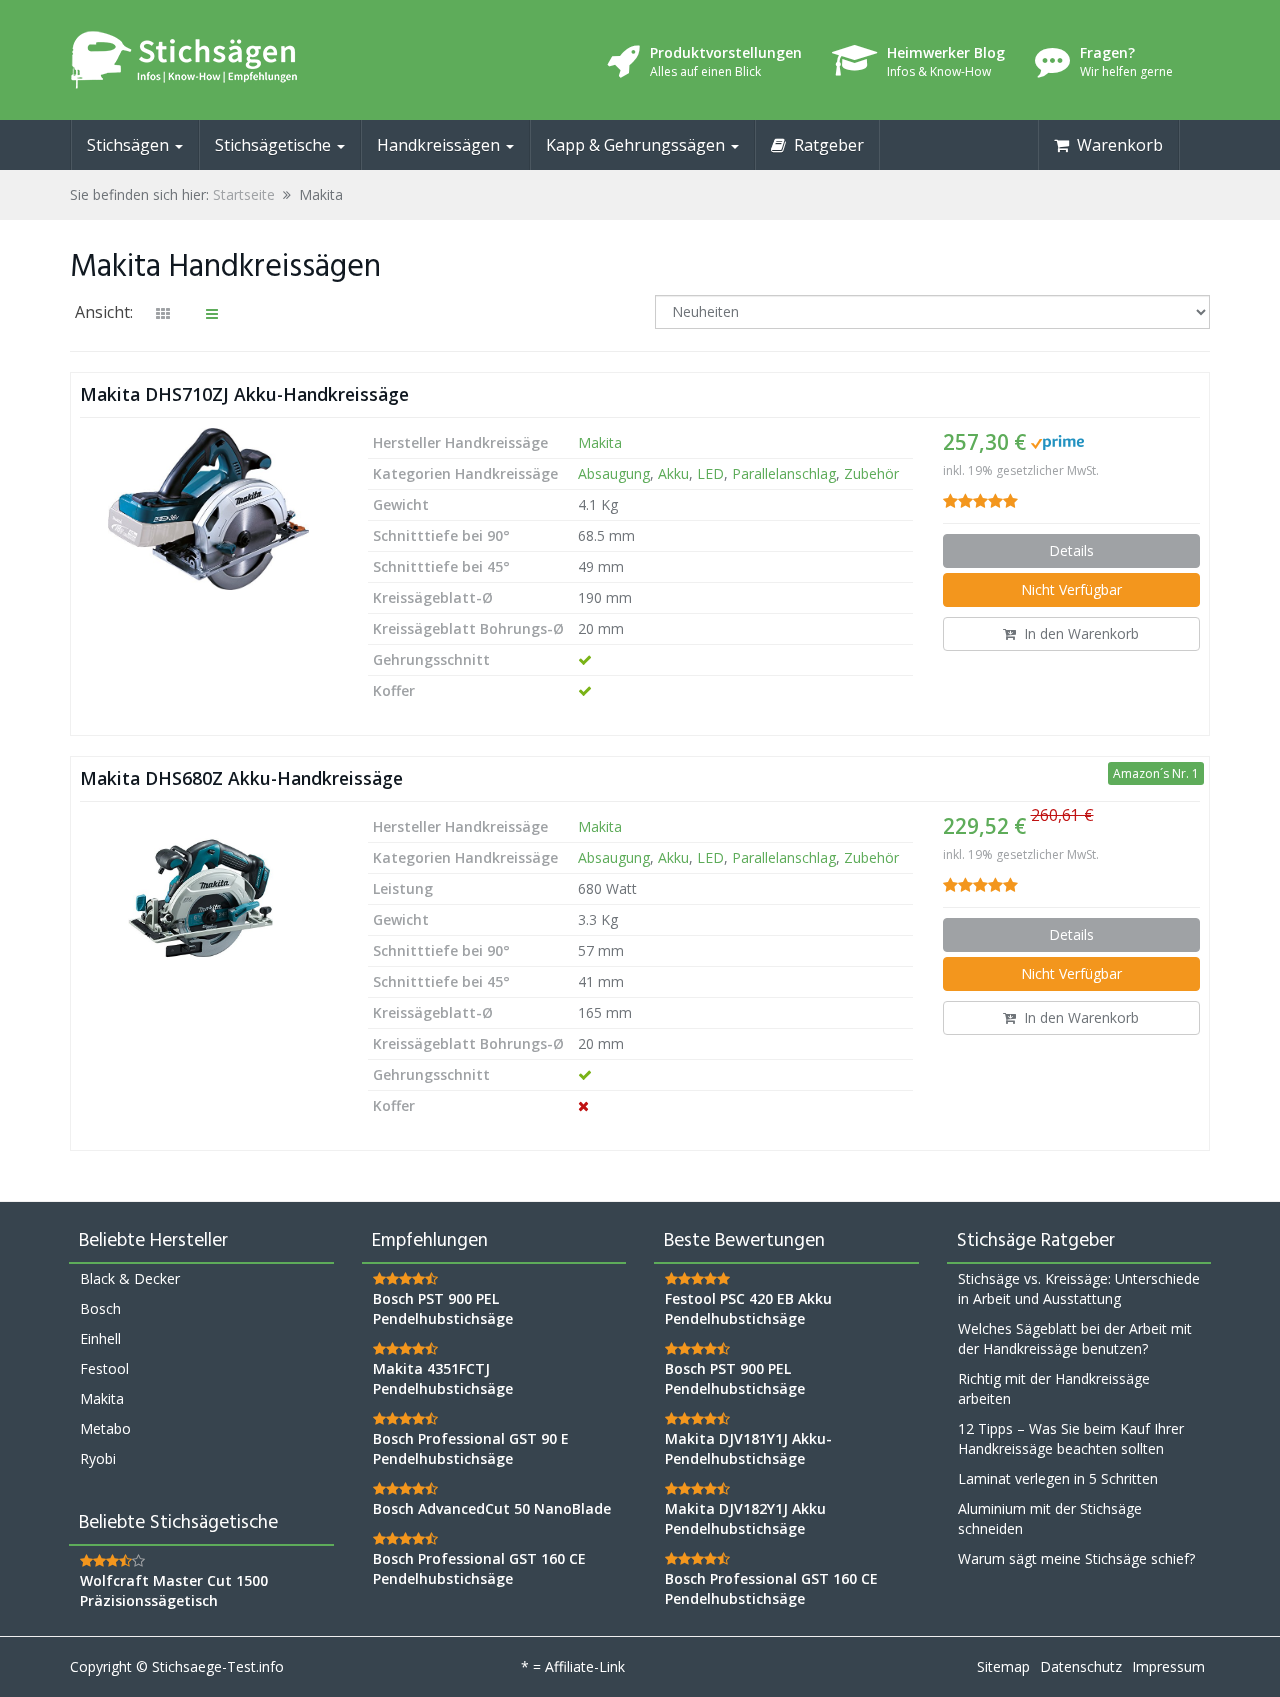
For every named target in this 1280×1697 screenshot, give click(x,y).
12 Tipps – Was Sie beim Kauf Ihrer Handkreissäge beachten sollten (1071, 1438)
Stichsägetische (275, 145)
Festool (104, 1368)
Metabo (105, 1428)
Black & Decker (130, 1278)
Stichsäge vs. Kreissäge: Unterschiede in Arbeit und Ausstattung (1079, 1288)
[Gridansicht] (163, 314)
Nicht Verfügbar (1071, 589)
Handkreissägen (440, 145)
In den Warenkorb (1077, 633)
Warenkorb (1116, 145)
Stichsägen (130, 145)
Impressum (1168, 1666)
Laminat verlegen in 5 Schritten (1058, 1478)
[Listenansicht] (212, 314)
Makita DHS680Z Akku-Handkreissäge (241, 778)
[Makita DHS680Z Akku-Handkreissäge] (209, 893)
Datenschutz (1081, 1666)
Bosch (100, 1308)
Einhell (100, 1338)
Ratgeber (825, 145)
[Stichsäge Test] (250, 60)
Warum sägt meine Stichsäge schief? (1076, 1558)
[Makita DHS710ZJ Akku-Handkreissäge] (209, 509)
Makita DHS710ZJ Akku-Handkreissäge (244, 394)
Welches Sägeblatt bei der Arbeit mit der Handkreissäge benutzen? (1075, 1338)
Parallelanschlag (784, 473)
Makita (600, 442)
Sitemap (1003, 1666)
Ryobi (98, 1458)
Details (1071, 550)
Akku (673, 473)
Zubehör (871, 473)
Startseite (244, 194)
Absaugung (614, 473)
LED (710, 473)
